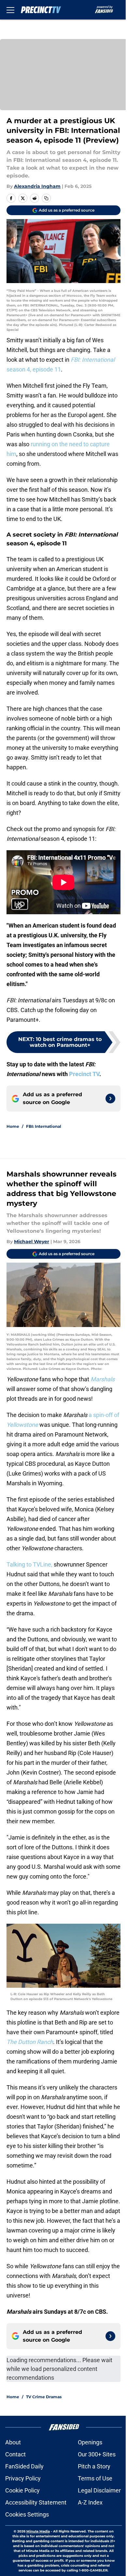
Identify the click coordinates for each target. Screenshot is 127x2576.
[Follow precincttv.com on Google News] (110, 1099)
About (13, 2442)
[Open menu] (10, 10)
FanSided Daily (24, 2466)
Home (13, 1126)
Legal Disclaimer (99, 2490)
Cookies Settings (27, 2514)
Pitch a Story (94, 2466)
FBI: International (44, 1126)
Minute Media (38, 2531)
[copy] (46, 198)
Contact (15, 2454)
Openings (90, 2442)
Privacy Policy (23, 2478)
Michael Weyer (32, 1242)
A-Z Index (90, 2502)
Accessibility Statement (36, 2502)
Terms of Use (95, 2478)
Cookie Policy (22, 2490)
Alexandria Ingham (37, 186)
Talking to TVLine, (29, 1564)
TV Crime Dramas (44, 2397)
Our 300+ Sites (97, 2454)
